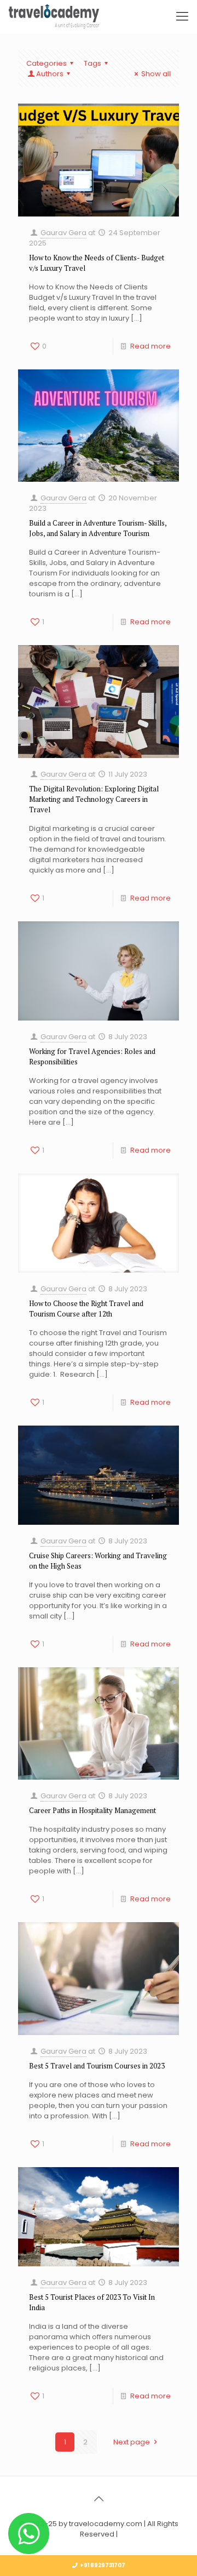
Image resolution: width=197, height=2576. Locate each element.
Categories (47, 63)
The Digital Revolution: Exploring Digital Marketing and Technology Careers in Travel (94, 799)
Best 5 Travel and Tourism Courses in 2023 (97, 2066)
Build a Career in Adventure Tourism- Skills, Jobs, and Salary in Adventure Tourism (98, 528)
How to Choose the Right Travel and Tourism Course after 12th (86, 1309)
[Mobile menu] (182, 16)
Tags (92, 63)
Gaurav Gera (63, 233)
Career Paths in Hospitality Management (92, 1810)
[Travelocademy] (54, 16)
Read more (150, 346)
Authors (50, 74)
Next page (132, 2442)
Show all (156, 74)
